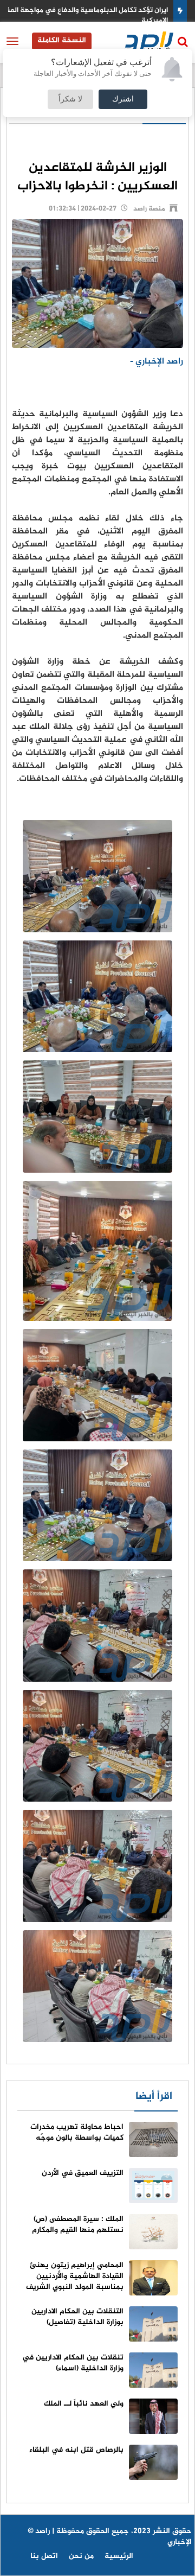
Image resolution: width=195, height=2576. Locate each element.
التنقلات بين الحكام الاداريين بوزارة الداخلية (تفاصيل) (77, 2317)
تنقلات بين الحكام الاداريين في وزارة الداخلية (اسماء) (73, 2363)
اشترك (123, 99)
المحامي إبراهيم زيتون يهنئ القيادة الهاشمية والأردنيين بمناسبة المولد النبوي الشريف (75, 2276)
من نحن (81, 2556)
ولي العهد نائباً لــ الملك (84, 2404)
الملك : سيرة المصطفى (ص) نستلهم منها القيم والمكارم (78, 2225)
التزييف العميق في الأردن (83, 2173)
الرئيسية (119, 2556)
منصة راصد (149, 209)
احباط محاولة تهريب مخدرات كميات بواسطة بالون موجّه (77, 2132)
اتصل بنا (44, 2556)
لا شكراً (70, 99)
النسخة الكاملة (62, 40)
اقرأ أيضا (154, 2097)
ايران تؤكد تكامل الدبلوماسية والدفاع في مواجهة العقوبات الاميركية (97, 15)
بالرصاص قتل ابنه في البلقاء (76, 2450)
